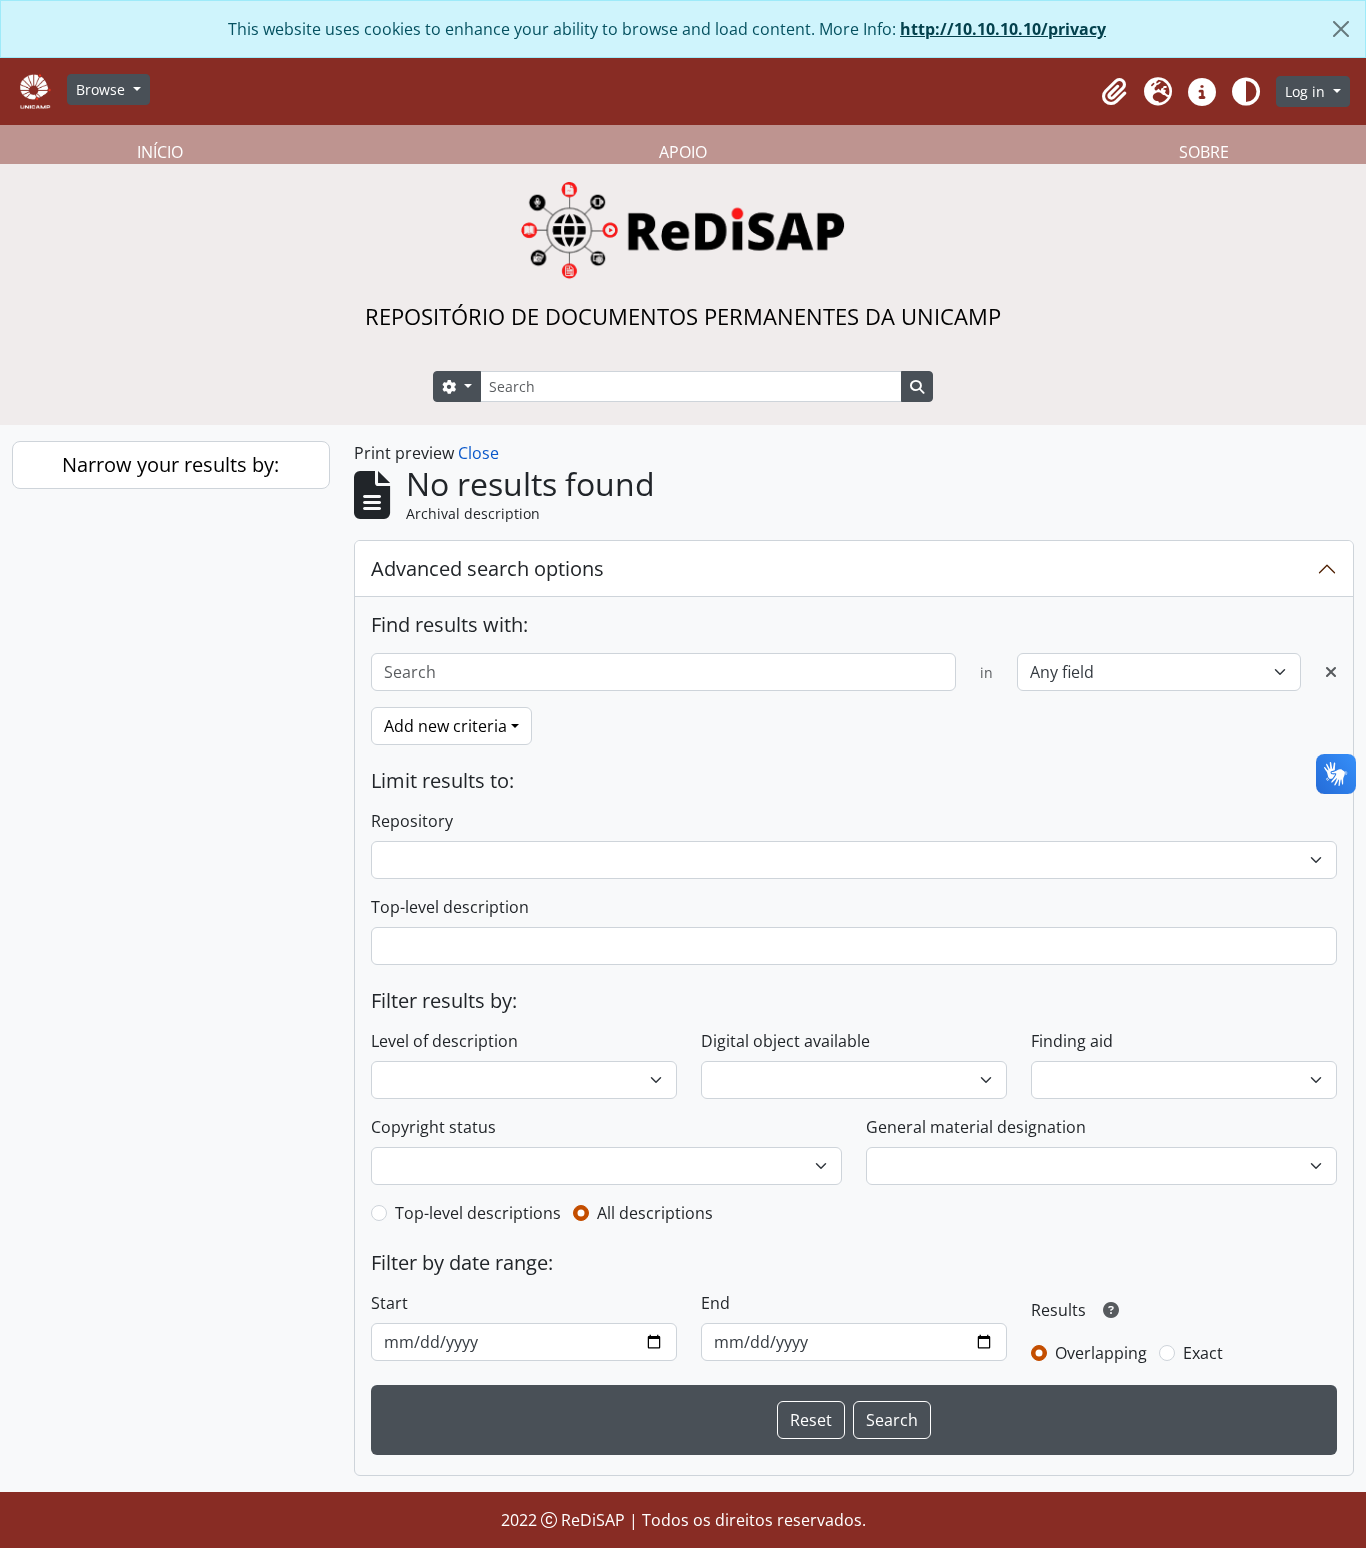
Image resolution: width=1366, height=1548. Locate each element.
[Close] (1341, 29)
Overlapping (1101, 1353)
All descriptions (655, 1213)
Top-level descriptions (478, 1213)
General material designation (976, 1127)
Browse (102, 89)
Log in (1307, 91)
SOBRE (1204, 152)
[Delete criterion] (1331, 672)
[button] (1114, 92)
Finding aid (1072, 1041)
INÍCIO (160, 152)
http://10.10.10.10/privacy (1003, 29)
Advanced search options (487, 568)
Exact (1203, 1353)
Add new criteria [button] (445, 726)
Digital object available (785, 1041)
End (715, 1303)
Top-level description (450, 907)
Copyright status (433, 1127)
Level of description (444, 1041)
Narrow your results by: (170, 464)
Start (389, 1303)
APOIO (683, 152)
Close (478, 453)
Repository (412, 821)
